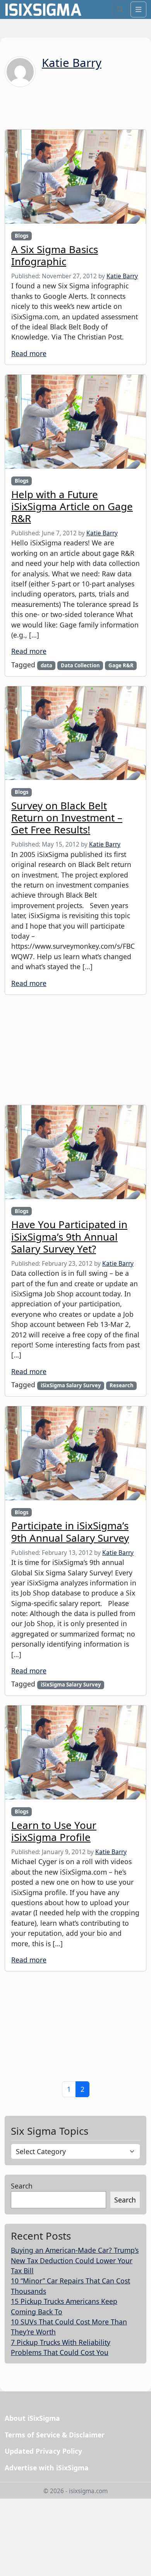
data (46, 665)
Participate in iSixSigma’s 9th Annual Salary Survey (70, 1531)
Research (122, 1385)
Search (22, 2186)
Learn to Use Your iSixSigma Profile (54, 1831)
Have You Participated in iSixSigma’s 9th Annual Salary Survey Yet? (69, 1236)
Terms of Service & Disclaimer (55, 2435)
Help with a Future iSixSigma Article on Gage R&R (72, 506)
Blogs (22, 236)
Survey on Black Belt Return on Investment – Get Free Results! (67, 818)
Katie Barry (72, 63)
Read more (29, 353)
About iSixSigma (32, 2418)
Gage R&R (121, 665)
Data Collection (80, 665)
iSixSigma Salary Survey (71, 1385)
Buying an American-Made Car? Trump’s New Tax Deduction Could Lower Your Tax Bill (75, 2260)
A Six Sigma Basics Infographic (55, 255)
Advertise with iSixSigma (47, 2468)
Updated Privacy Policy (43, 2451)
